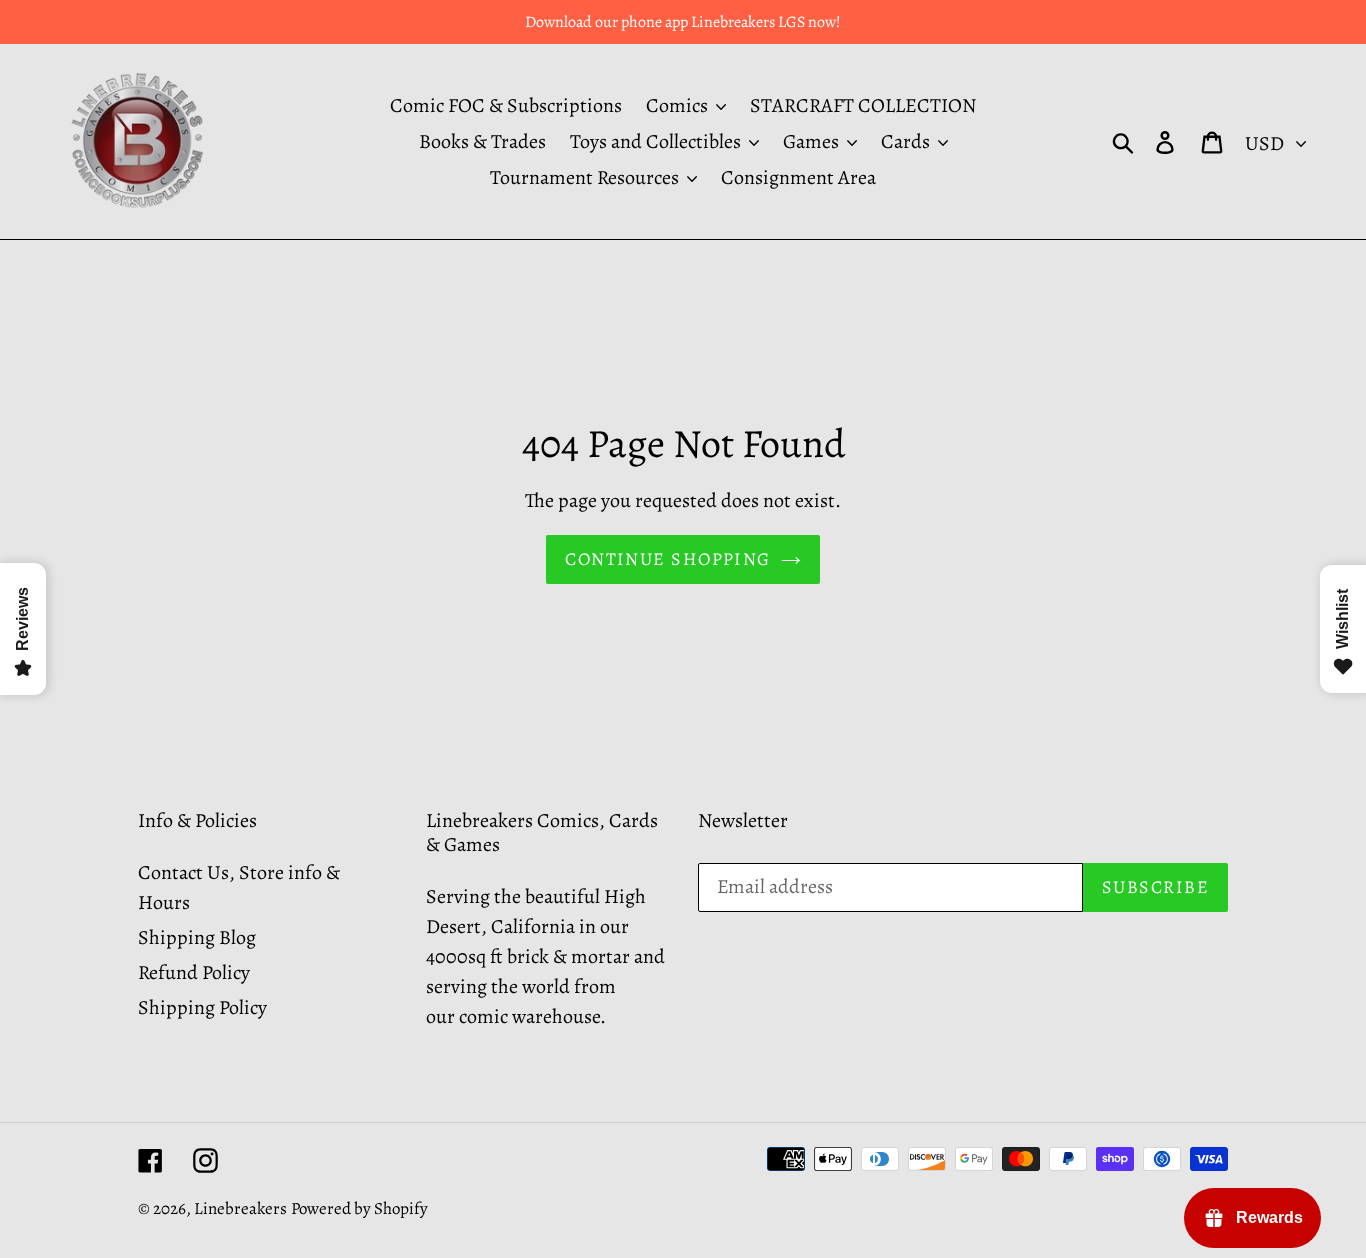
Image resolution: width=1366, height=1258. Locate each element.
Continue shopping (667, 559)
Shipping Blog (197, 937)
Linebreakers (240, 1208)
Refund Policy (194, 972)
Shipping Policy (202, 1007)
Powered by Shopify (359, 1208)
